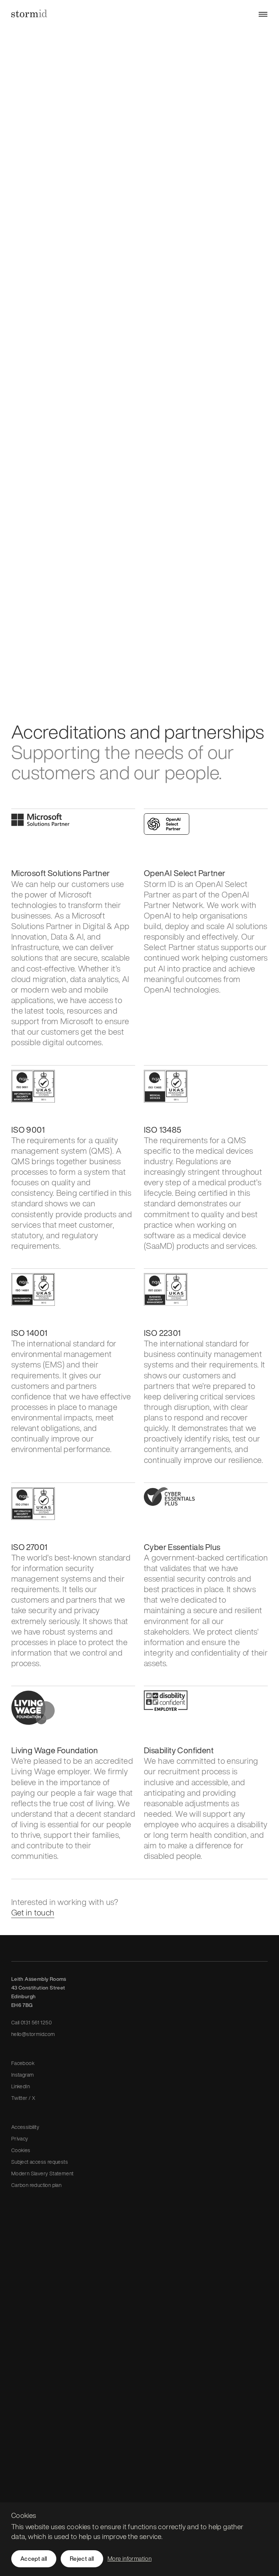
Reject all (82, 2559)
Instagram (23, 2075)
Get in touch (33, 1912)
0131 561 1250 (36, 2022)
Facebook (23, 2063)
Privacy (20, 2139)
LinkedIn (21, 2086)
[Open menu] (263, 14)
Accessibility (25, 2127)
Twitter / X (23, 2098)
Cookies (21, 2150)
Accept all (34, 2559)
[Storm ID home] (29, 13)
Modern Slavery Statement (43, 2173)
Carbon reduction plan (36, 2185)
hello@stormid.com (33, 2034)
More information (130, 2559)
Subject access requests (40, 2162)
